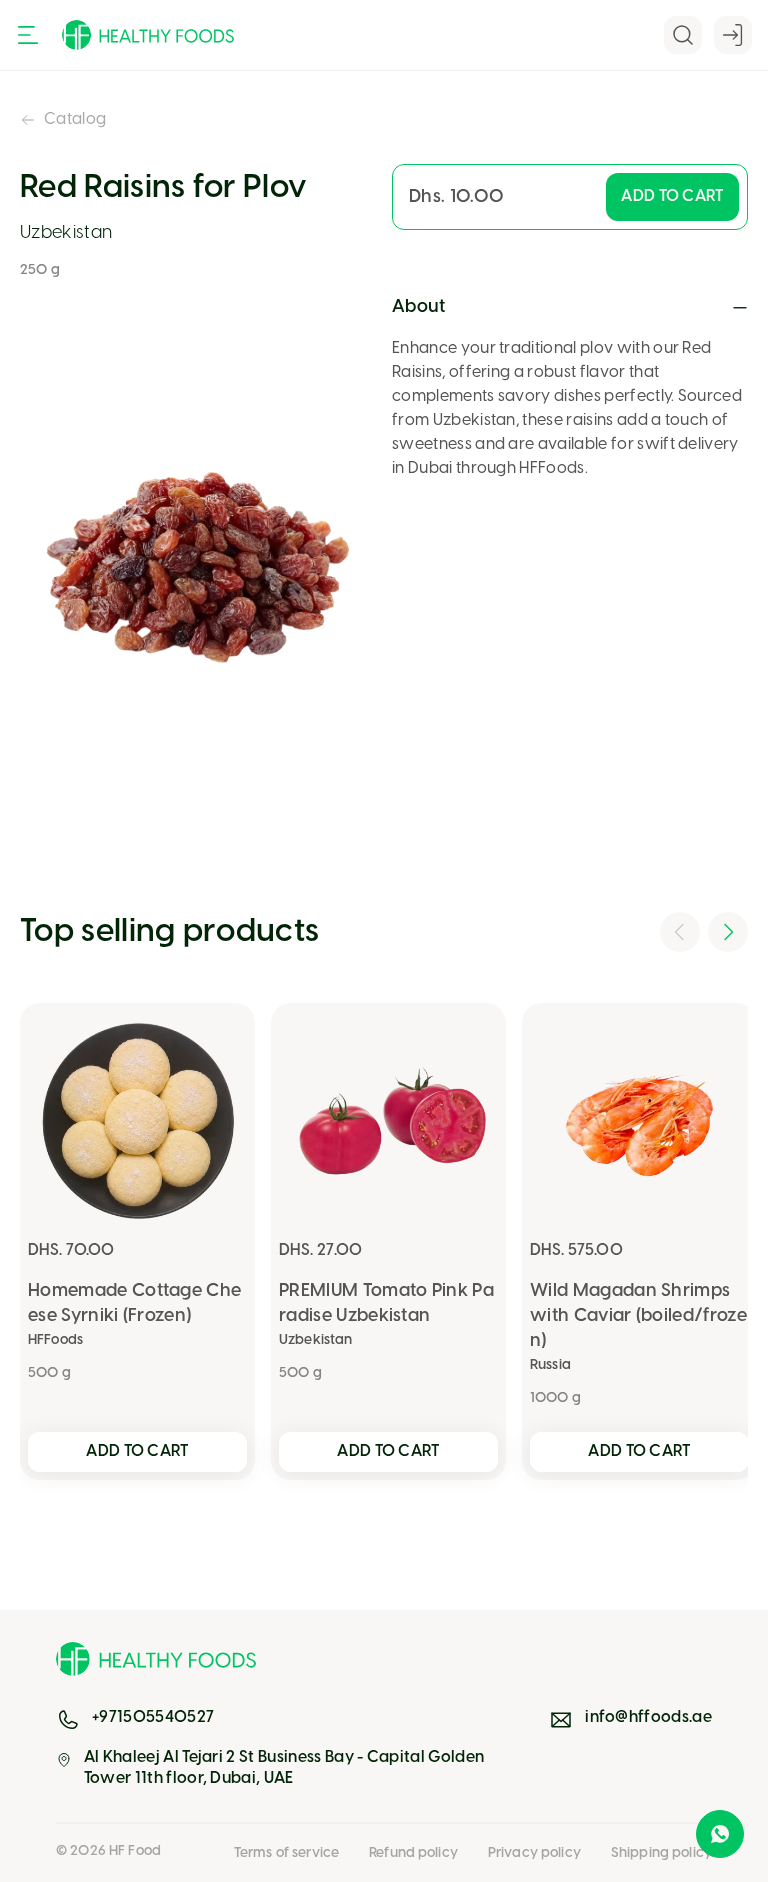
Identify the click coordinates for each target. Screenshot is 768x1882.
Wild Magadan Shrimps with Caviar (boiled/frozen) (638, 1316)
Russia (550, 1365)
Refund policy (413, 1853)
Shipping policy (661, 1853)
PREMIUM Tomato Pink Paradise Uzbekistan (386, 1304)
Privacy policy (534, 1853)
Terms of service (286, 1853)
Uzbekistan (66, 233)
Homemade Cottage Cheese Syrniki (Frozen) (134, 1304)
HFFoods (55, 1340)
